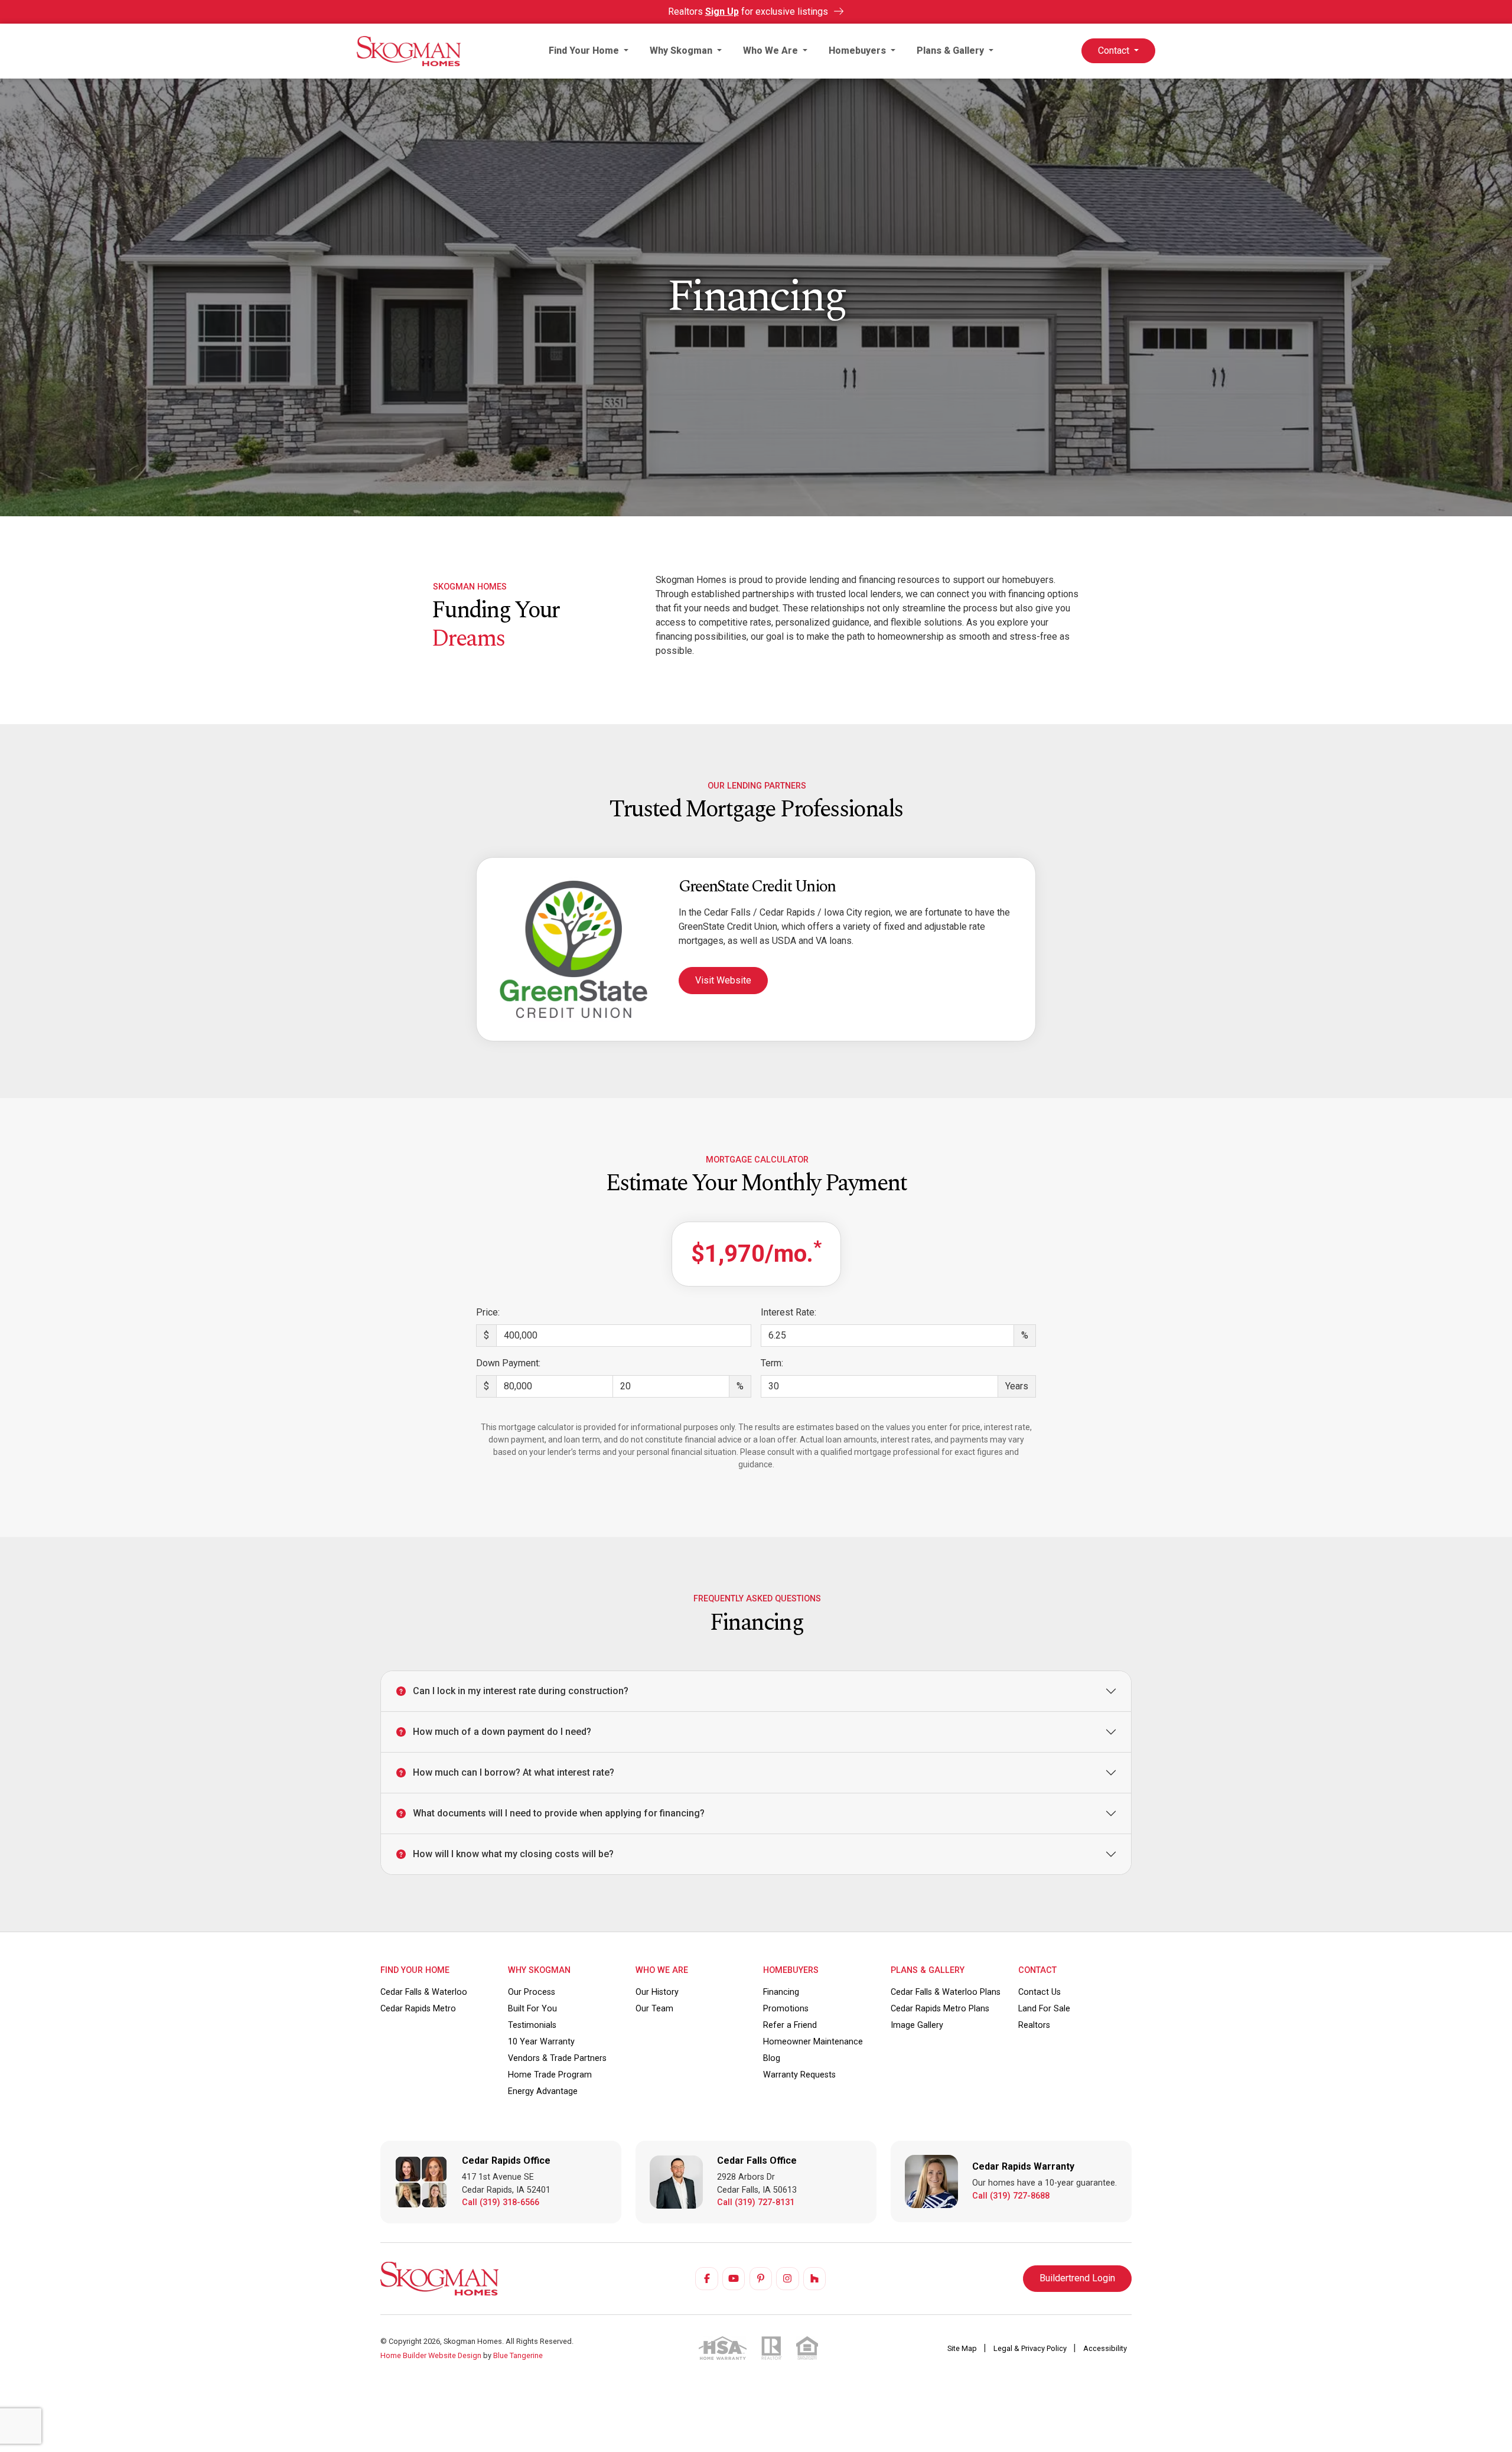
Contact (1115, 51)
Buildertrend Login (1077, 2278)
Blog (772, 2058)
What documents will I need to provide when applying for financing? (559, 1813)
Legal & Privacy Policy (1031, 2348)
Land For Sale (1044, 2009)
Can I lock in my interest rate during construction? (521, 1691)
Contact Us (1039, 1992)
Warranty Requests (799, 2075)
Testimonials (532, 2025)
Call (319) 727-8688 (1011, 2196)
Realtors (1034, 2025)
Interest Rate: (788, 1312)
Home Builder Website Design (431, 2355)
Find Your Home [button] (585, 51)
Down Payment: (508, 1363)
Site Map (963, 2348)
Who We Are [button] (772, 51)
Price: (488, 1312)
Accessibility (1105, 2348)
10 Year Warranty (541, 2042)
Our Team (654, 2009)
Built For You (532, 2009)
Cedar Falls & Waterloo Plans (946, 1992)
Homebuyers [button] (858, 51)
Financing (781, 1992)
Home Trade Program (550, 2075)
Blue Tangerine (518, 2355)
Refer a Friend (790, 2025)
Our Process (532, 1992)
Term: (772, 1363)
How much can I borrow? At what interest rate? (514, 1772)
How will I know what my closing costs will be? (513, 1854)
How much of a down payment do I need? (502, 1732)
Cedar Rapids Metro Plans (940, 2009)
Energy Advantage (543, 2091)
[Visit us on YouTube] (734, 2278)
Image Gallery (917, 2025)
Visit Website (723, 980)
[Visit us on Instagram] (787, 2278)
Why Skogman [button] (682, 51)
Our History (657, 1992)
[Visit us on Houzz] (814, 2278)
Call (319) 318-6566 (501, 2202)
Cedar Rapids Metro (418, 2009)
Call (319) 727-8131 (756, 2202)
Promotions (786, 2009)
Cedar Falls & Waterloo (424, 1992)
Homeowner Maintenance (813, 2042)
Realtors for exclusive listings (749, 12)
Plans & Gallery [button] (951, 51)
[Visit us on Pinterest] (761, 2278)
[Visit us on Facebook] (706, 2278)
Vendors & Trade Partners (557, 2058)
